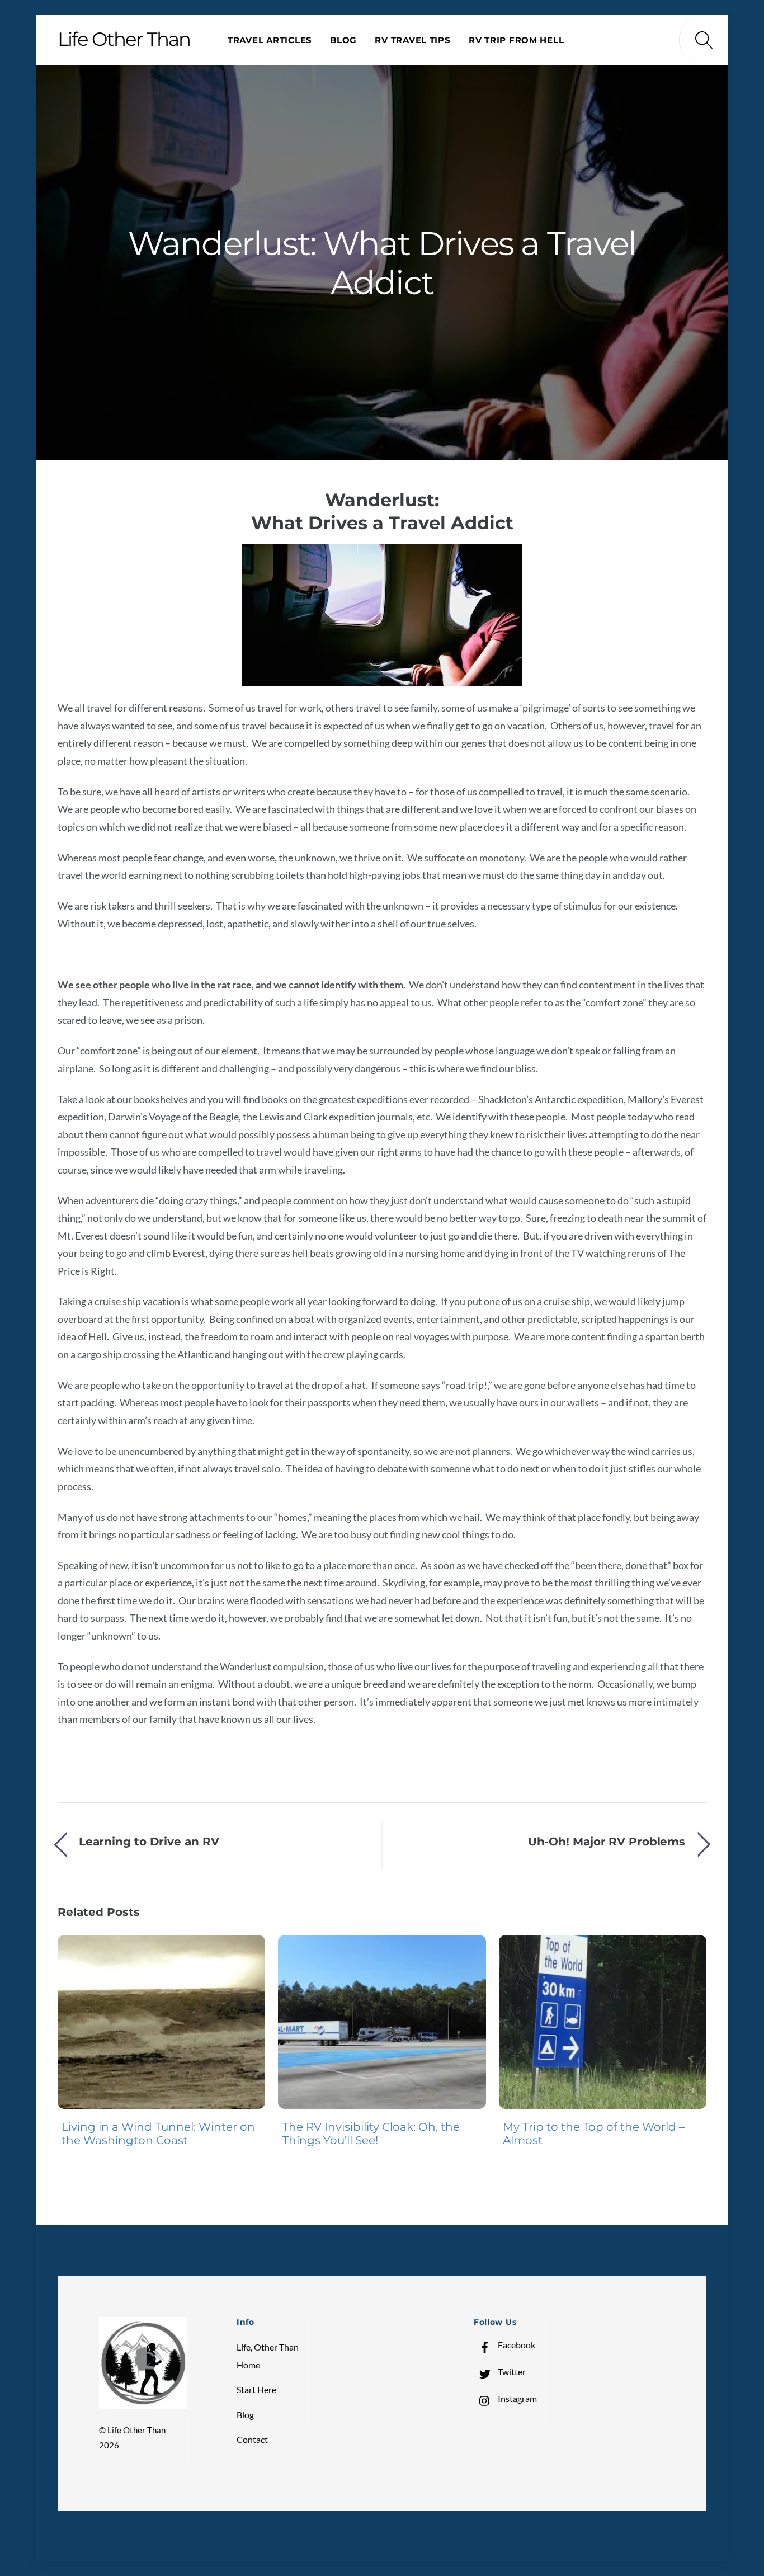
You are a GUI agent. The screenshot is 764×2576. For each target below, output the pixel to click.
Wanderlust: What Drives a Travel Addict (382, 263)
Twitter (511, 2372)
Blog (343, 40)
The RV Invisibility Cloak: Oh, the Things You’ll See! (371, 2134)
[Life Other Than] (143, 2404)
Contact (252, 2439)
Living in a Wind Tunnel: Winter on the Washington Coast (158, 2134)
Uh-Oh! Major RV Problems (607, 1841)
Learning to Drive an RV (149, 1841)
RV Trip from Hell (516, 40)
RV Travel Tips (412, 40)
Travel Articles (270, 40)
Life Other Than (136, 2430)
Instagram (517, 2398)
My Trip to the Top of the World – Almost (594, 2134)
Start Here (256, 2389)
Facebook (516, 2345)
